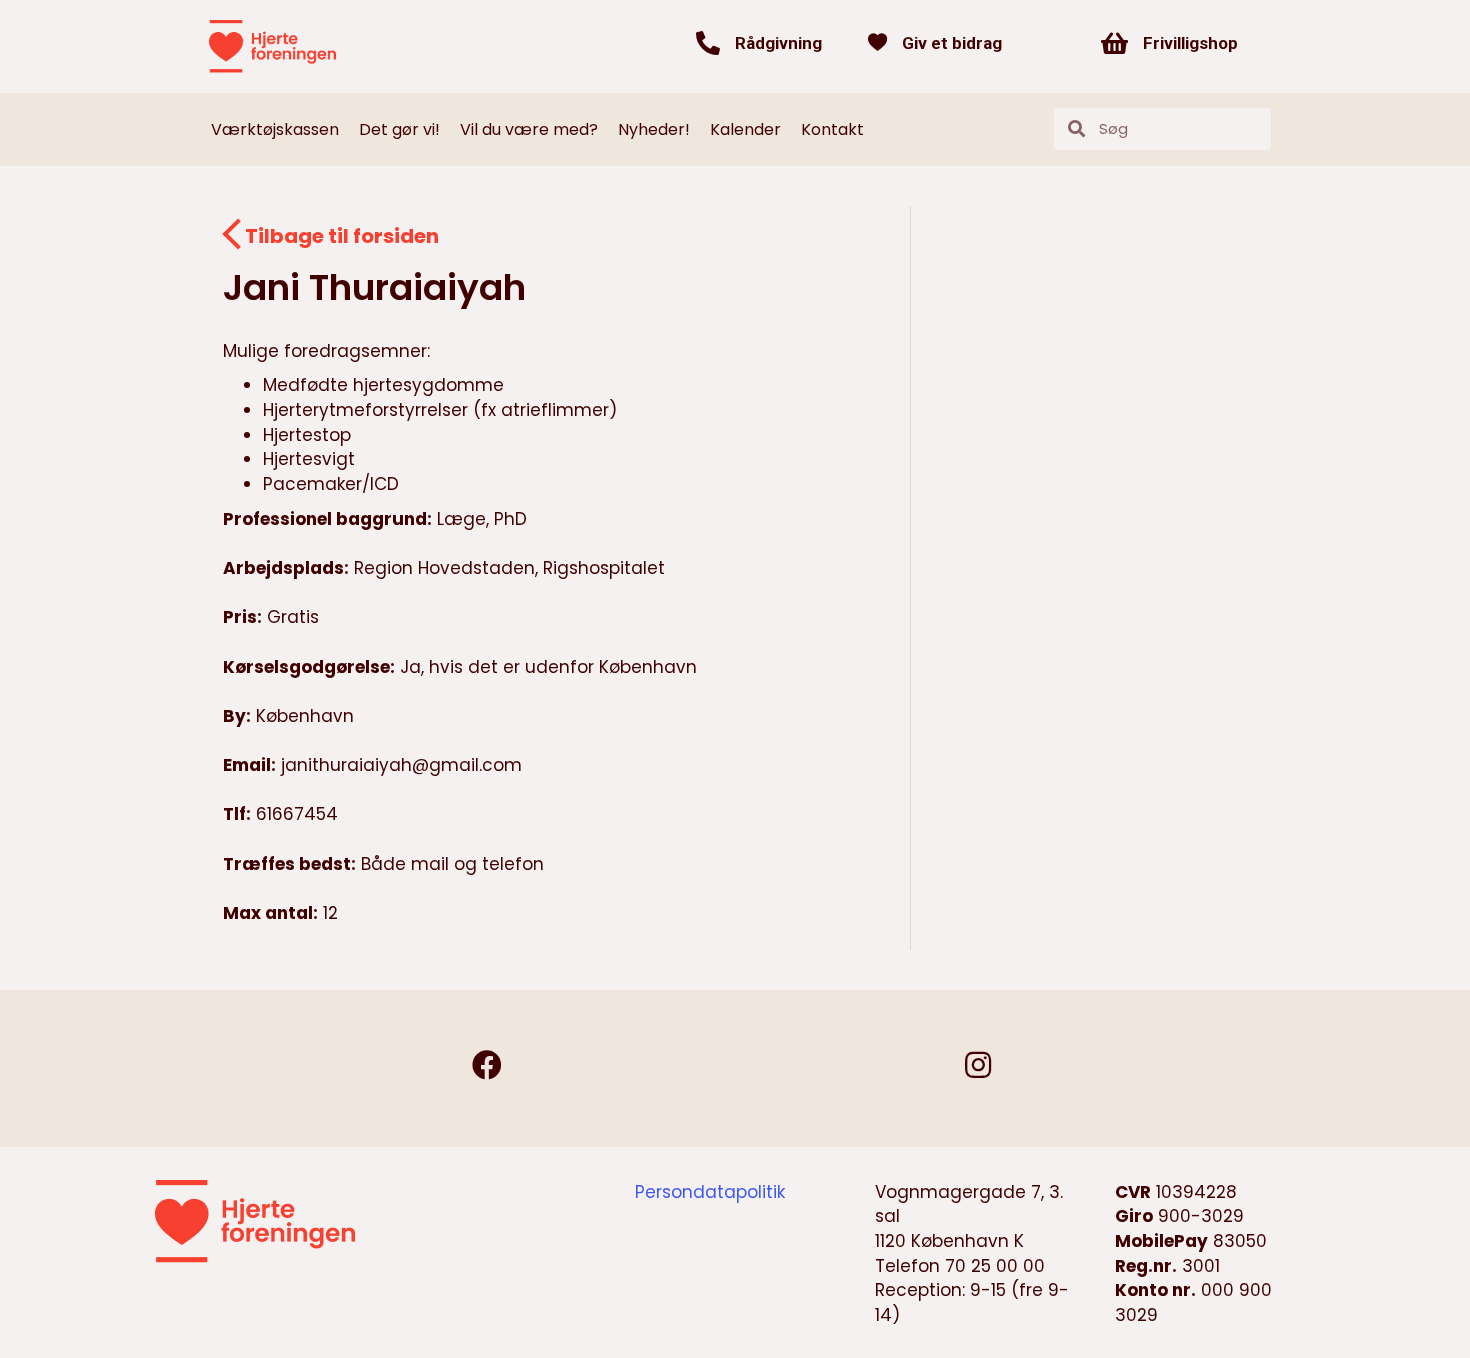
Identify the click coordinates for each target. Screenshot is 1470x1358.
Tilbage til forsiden (342, 236)
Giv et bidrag (952, 43)
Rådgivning (778, 43)
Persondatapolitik (710, 1192)
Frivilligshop (1190, 43)
